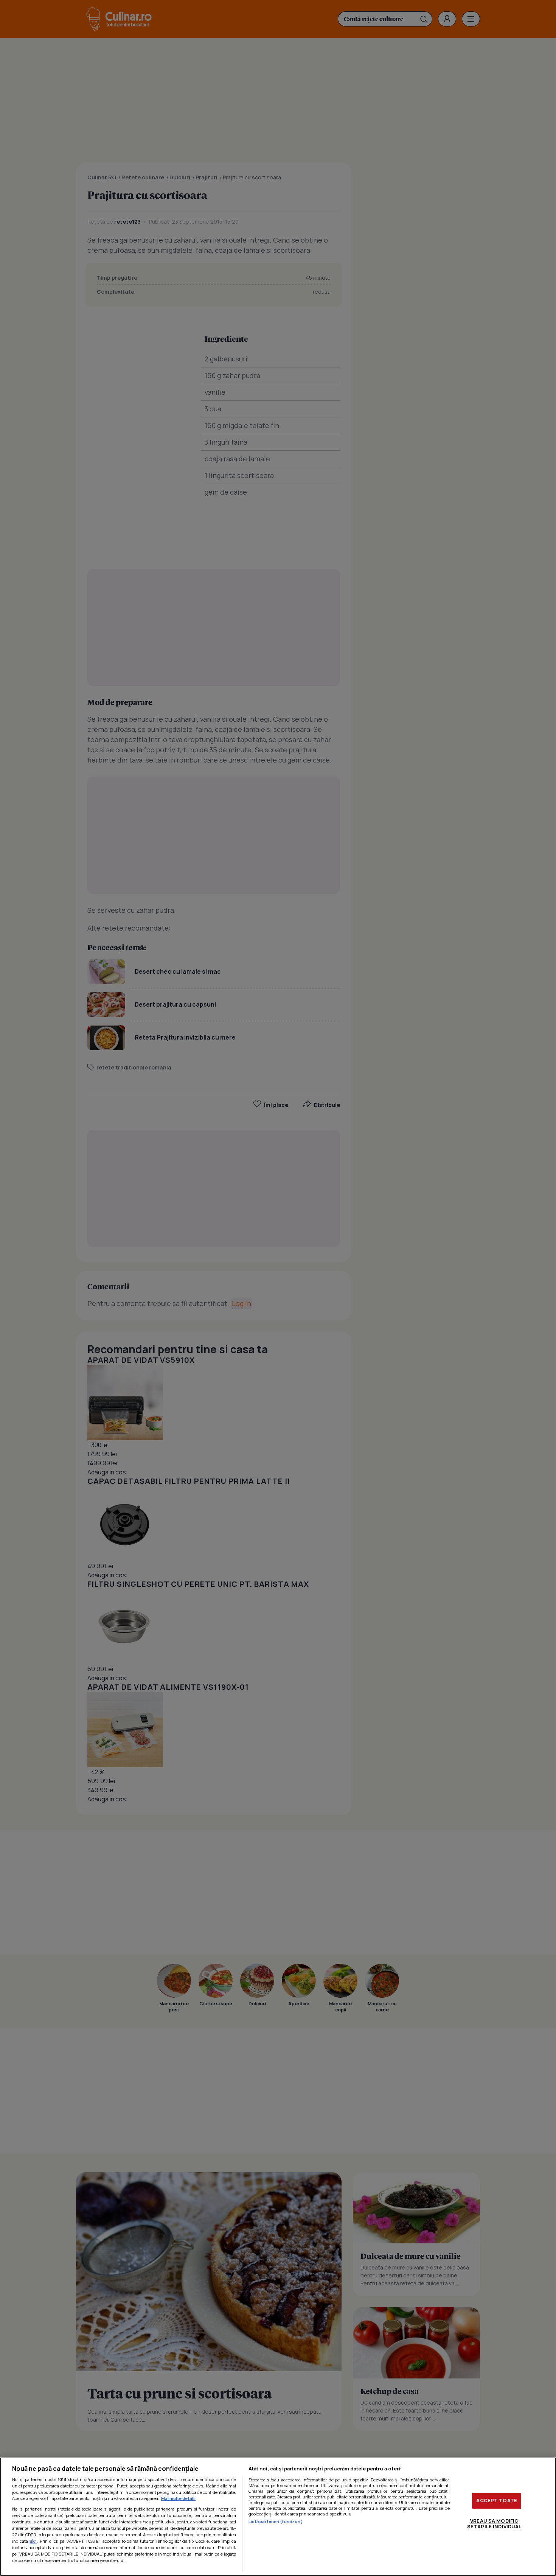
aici (33, 2541)
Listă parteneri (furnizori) (276, 2521)
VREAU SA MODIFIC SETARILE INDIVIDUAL (494, 2524)
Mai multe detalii (178, 2498)
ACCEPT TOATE (497, 2500)
